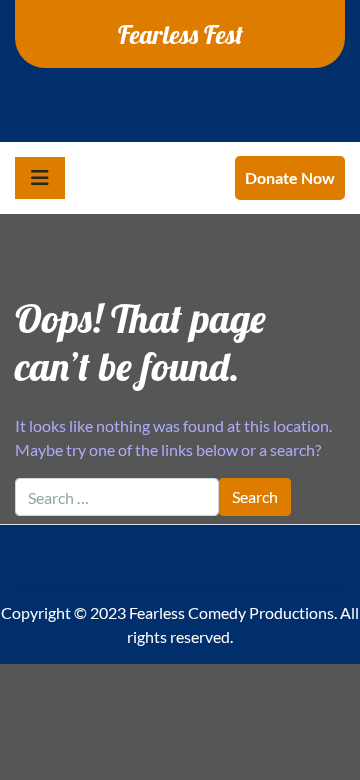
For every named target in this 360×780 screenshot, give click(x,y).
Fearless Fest (180, 34)
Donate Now (290, 177)
